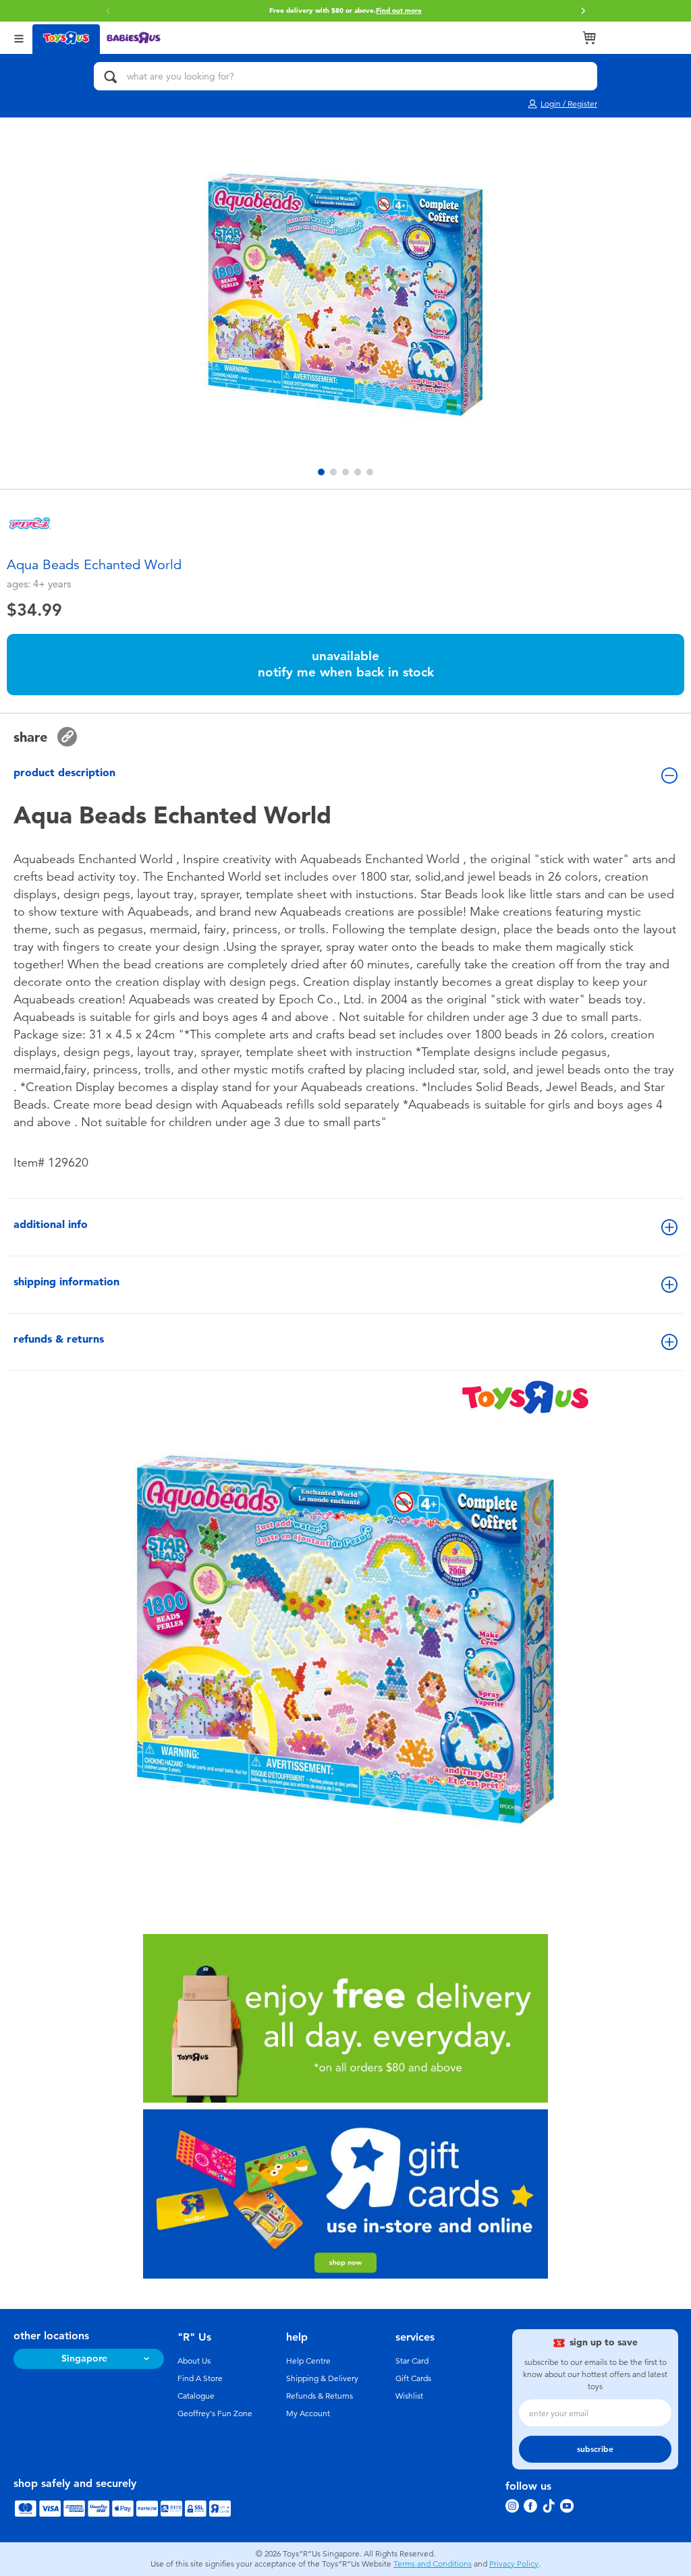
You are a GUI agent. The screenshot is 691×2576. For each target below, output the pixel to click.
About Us (194, 2361)
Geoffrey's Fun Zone (215, 2413)
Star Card (412, 2361)
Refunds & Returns (320, 2396)
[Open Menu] (19, 37)
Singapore (84, 2359)
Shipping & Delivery (322, 2378)
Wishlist (409, 2396)
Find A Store (200, 2378)
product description (64, 772)
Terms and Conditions (433, 2564)
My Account (308, 2413)
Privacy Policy (514, 2564)
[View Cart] (589, 38)
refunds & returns (59, 1339)
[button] (108, 11)
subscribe (595, 2449)
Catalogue (196, 2396)
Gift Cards (413, 2378)
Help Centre (308, 2361)
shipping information (66, 1282)
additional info (51, 1224)
